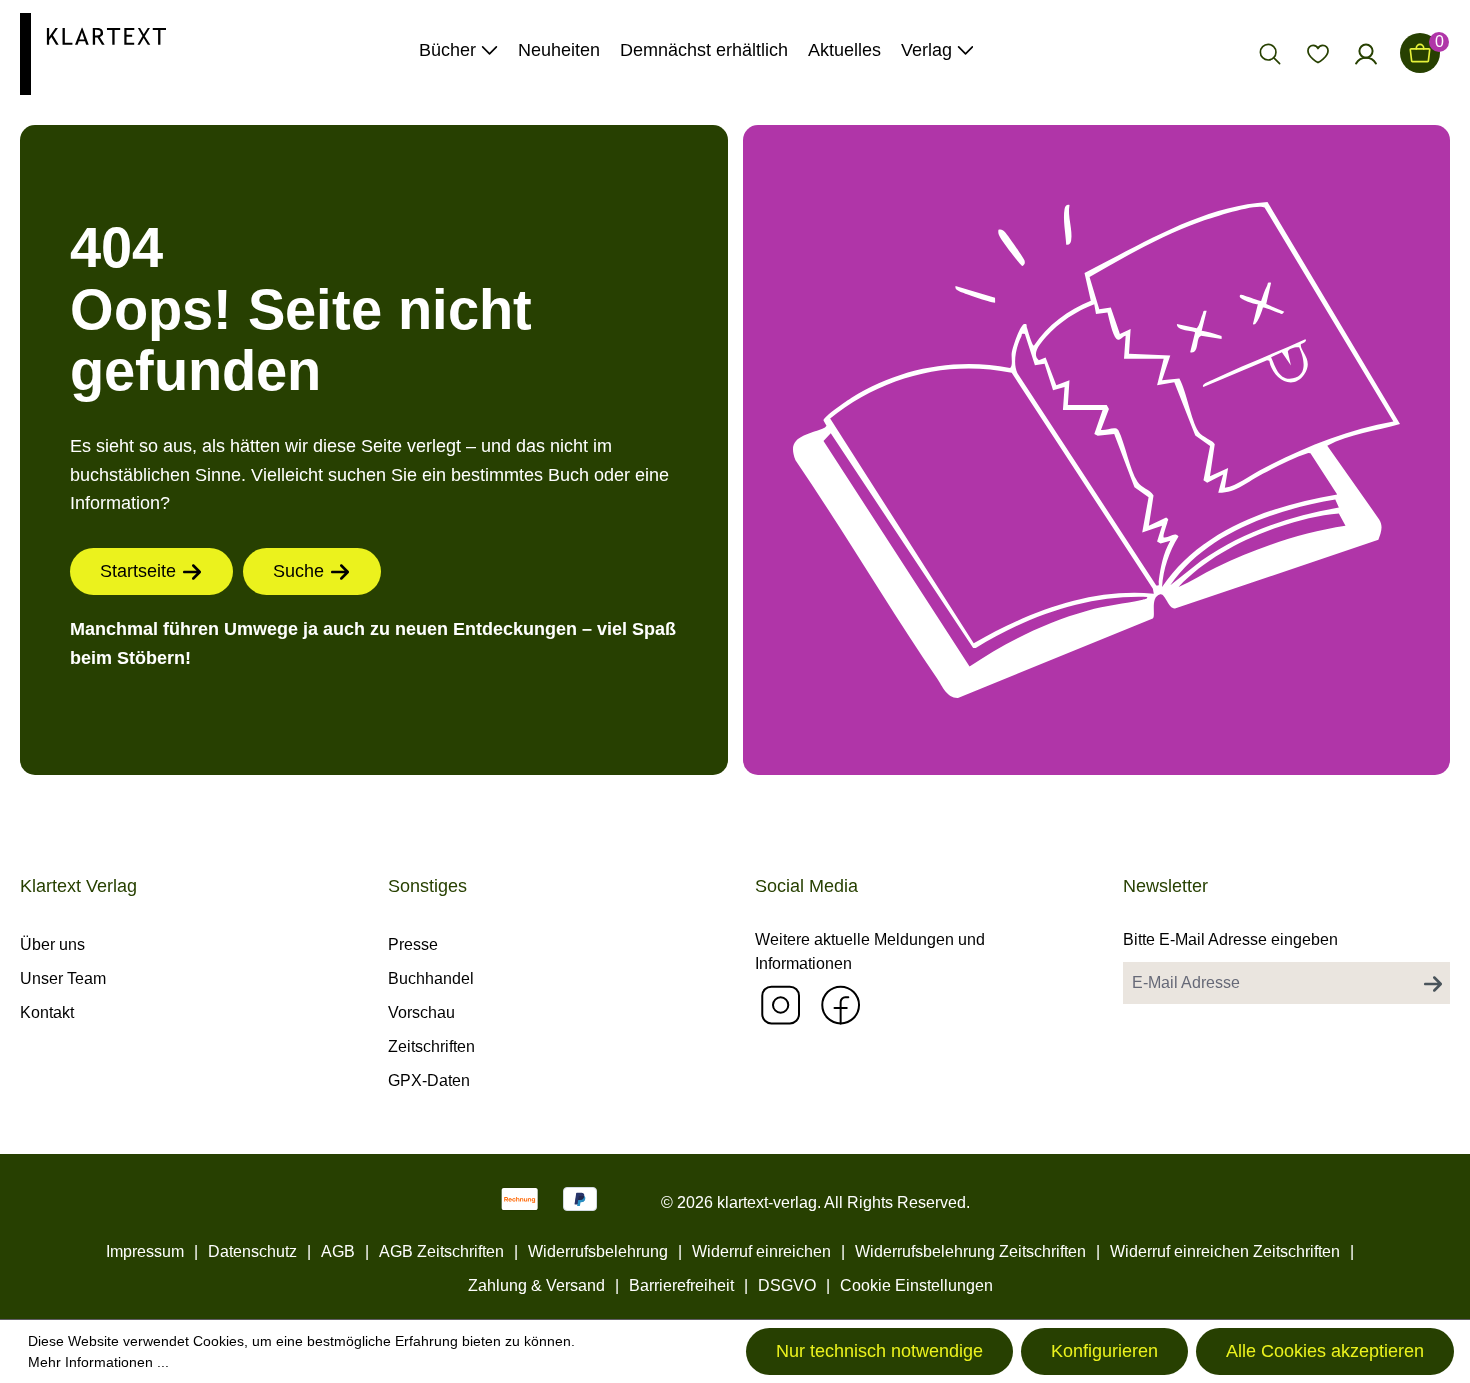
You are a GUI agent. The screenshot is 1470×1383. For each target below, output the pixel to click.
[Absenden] (1433, 983)
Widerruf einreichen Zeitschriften (1225, 1251)
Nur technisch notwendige (879, 1351)
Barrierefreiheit (681, 1285)
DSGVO (787, 1285)
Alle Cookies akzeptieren (1325, 1351)
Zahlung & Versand (536, 1285)
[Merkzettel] (1318, 53)
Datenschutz (252, 1251)
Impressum (145, 1251)
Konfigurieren (1104, 1351)
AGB (338, 1251)
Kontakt (47, 1012)
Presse (413, 944)
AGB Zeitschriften (441, 1251)
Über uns (52, 944)
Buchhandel (431, 978)
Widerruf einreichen (761, 1251)
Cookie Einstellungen (916, 1285)
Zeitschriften (431, 1046)
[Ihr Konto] (1366, 53)
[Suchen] (1270, 53)
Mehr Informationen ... (98, 1362)
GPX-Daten (429, 1080)
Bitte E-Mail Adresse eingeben (1230, 939)
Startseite (138, 571)
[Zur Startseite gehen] (93, 52)
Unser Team (63, 978)
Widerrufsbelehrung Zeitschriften (970, 1251)
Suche (298, 571)
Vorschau (421, 1012)
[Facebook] (840, 1004)
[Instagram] (780, 1004)
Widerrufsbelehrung (598, 1251)
